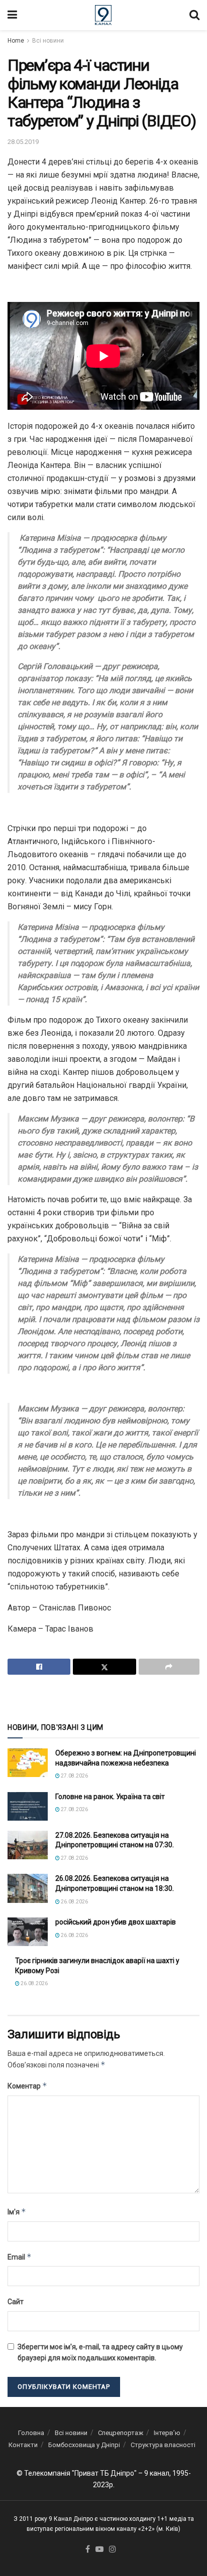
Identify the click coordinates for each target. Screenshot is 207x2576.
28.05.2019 (23, 142)
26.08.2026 (74, 1902)
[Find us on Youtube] (99, 2550)
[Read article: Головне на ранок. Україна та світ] (28, 1806)
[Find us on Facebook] (88, 2550)
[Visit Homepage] (103, 15)
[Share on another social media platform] (169, 1667)
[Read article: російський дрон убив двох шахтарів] (28, 1932)
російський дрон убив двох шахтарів (116, 1922)
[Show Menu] (12, 15)
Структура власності (163, 2445)
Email (20, 2257)
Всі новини (48, 41)
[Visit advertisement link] (103, 1698)
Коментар (27, 2086)
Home (16, 41)
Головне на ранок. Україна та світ (110, 1797)
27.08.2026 (74, 1776)
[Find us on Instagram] (113, 2550)
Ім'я (17, 2212)
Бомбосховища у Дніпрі (84, 2445)
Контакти (23, 2445)
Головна (31, 2433)
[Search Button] (194, 15)
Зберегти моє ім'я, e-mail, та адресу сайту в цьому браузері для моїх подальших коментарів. (100, 2352)
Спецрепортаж (121, 2433)
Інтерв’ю (167, 2433)
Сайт (16, 2302)
